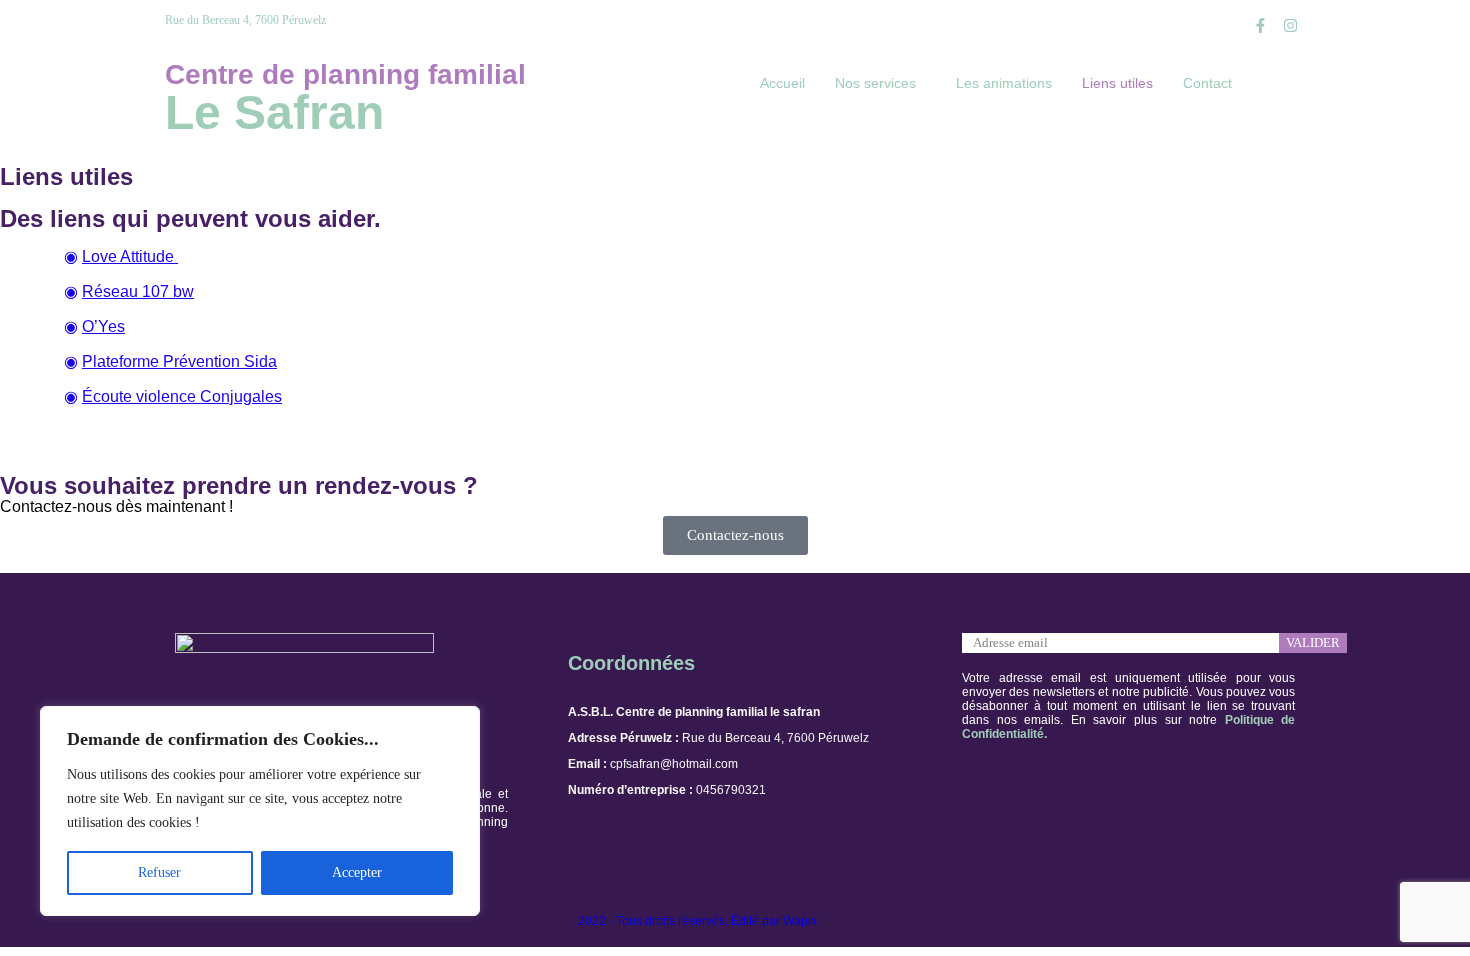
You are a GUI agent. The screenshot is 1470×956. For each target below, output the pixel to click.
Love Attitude (130, 256)
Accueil (782, 83)
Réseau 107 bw (138, 291)
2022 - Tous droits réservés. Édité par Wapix (697, 921)
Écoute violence (139, 396)
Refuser (159, 872)
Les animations (1004, 83)
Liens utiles (1117, 83)
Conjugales (239, 396)
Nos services (875, 83)
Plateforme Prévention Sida (179, 361)
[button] (880, 83)
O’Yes (103, 326)
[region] (260, 811)
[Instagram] (1290, 25)
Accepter (357, 872)
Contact (1207, 83)
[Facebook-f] (1260, 25)
